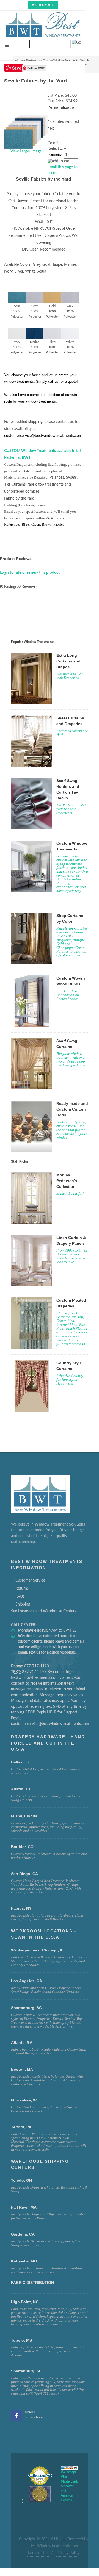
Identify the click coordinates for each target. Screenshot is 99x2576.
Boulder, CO (22, 1847)
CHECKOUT (45, 5)
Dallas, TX (20, 1762)
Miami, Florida (24, 1816)
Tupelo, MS (21, 2340)
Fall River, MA (24, 2207)
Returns (22, 1588)
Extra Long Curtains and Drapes (68, 661)
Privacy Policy (68, 2553)
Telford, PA (21, 2127)
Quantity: (56, 155)
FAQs (20, 1596)
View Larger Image (26, 151)
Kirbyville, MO (24, 2261)
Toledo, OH (21, 2180)
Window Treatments (27, 60)
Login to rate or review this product (30, 573)
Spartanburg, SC (26, 2371)
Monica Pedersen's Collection (67, 1181)
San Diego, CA (24, 1874)
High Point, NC (25, 2302)
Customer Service (30, 1580)
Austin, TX (21, 1789)
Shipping (23, 1604)
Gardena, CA (23, 2234)
